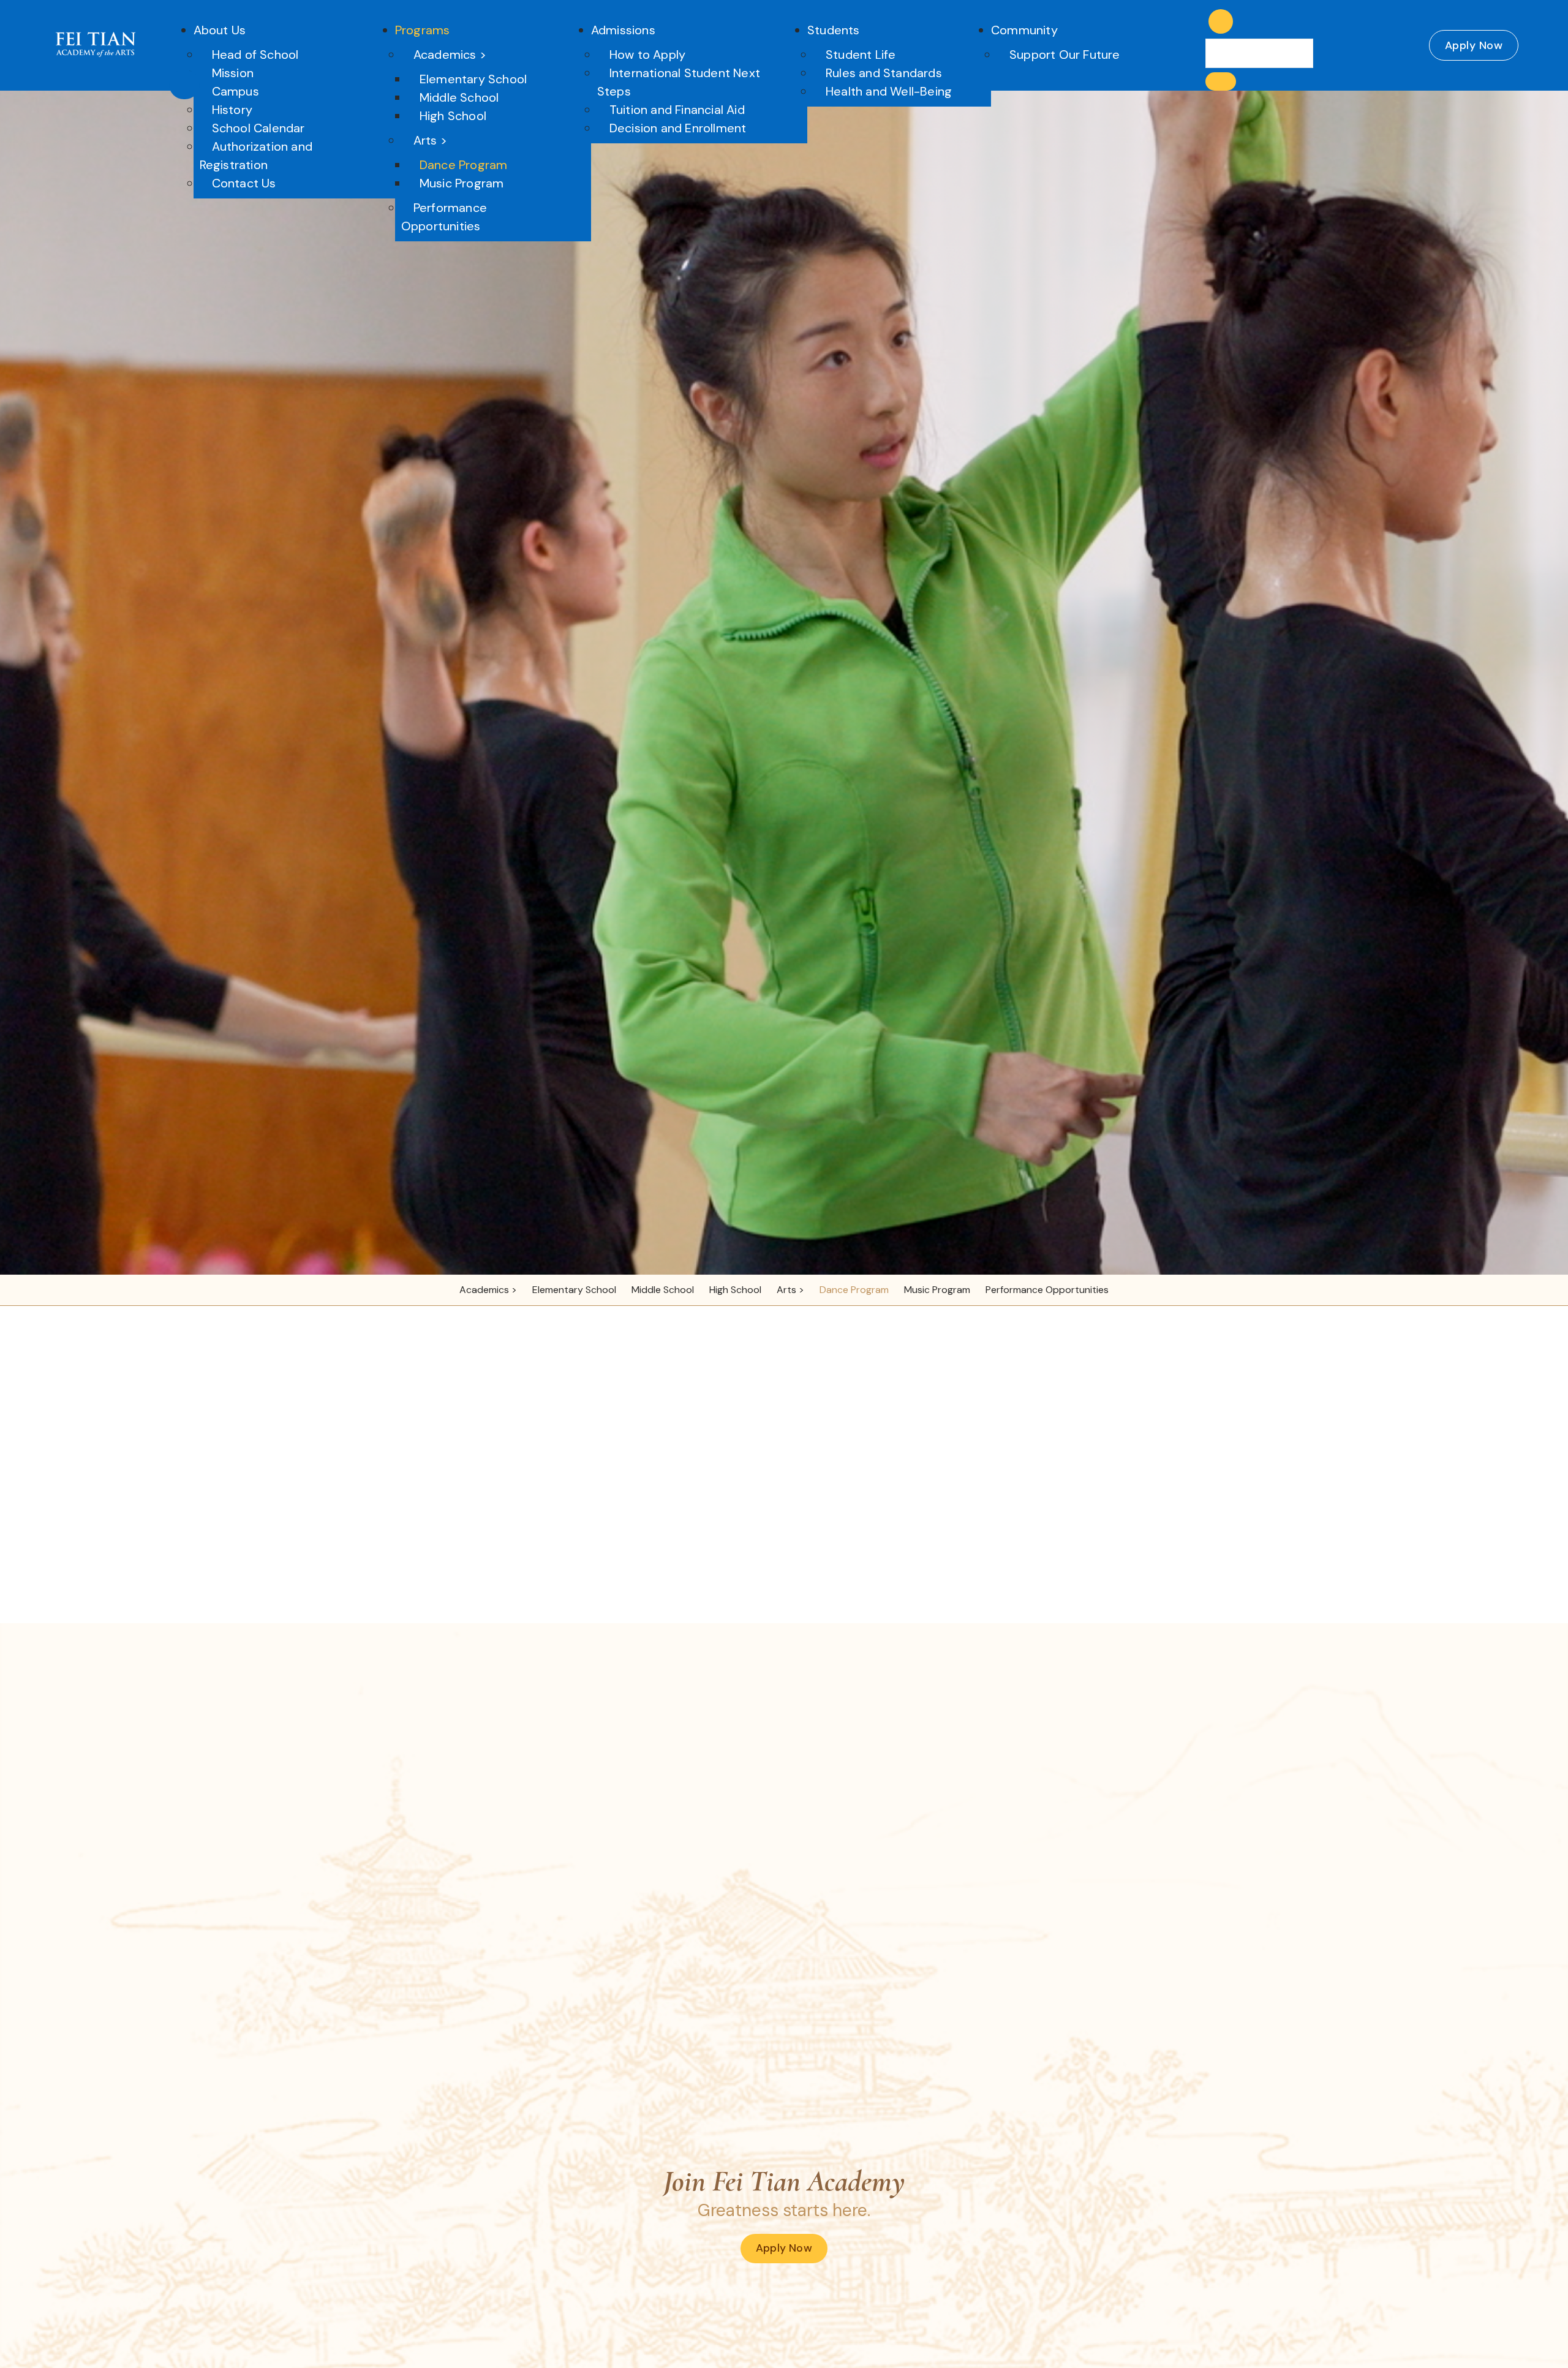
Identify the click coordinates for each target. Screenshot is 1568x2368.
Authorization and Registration (256, 156)
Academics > (450, 55)
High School (453, 116)
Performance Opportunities (444, 217)
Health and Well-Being (889, 91)
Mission (233, 73)
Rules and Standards (884, 73)
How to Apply (647, 55)
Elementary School (473, 79)
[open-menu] (1190, 36)
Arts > (430, 140)
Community (1024, 30)
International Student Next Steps (679, 82)
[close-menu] (184, 85)
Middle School (459, 97)
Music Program (462, 183)
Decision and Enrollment (678, 128)
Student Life (861, 55)
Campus (236, 91)
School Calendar (258, 128)
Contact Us (244, 183)
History (232, 110)
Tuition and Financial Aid (677, 110)
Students (834, 30)
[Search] (1221, 81)
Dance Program (464, 165)
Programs (423, 30)
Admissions (623, 30)
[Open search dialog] (1221, 21)
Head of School (255, 55)
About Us (220, 30)
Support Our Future (1065, 55)
